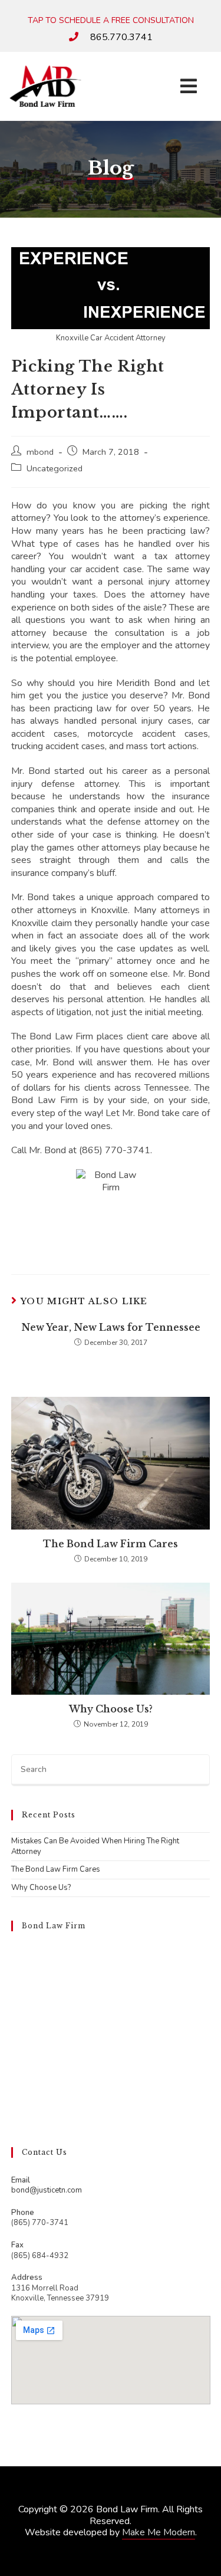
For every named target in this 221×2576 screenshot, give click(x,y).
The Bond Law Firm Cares (111, 1544)
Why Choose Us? (111, 1709)
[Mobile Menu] (189, 86)
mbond (40, 452)
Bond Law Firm (54, 1926)
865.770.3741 (121, 37)
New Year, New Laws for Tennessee (111, 1327)
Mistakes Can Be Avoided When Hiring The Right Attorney (95, 1846)
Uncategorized (55, 468)
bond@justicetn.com (47, 2190)
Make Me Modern (159, 2532)
